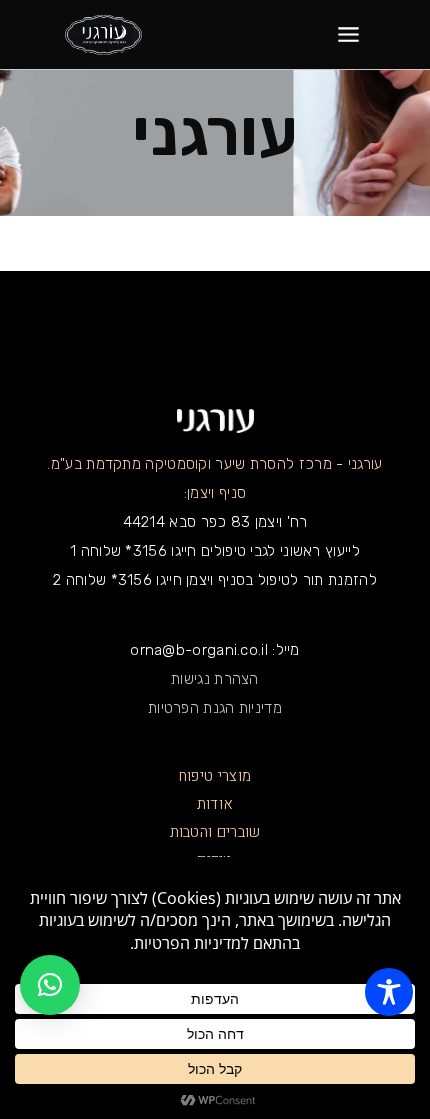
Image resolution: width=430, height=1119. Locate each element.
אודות (215, 804)
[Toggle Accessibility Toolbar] (389, 992)
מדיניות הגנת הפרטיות (215, 708)
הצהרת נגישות (215, 679)
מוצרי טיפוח (215, 776)
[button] (50, 985)
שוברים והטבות (215, 832)
